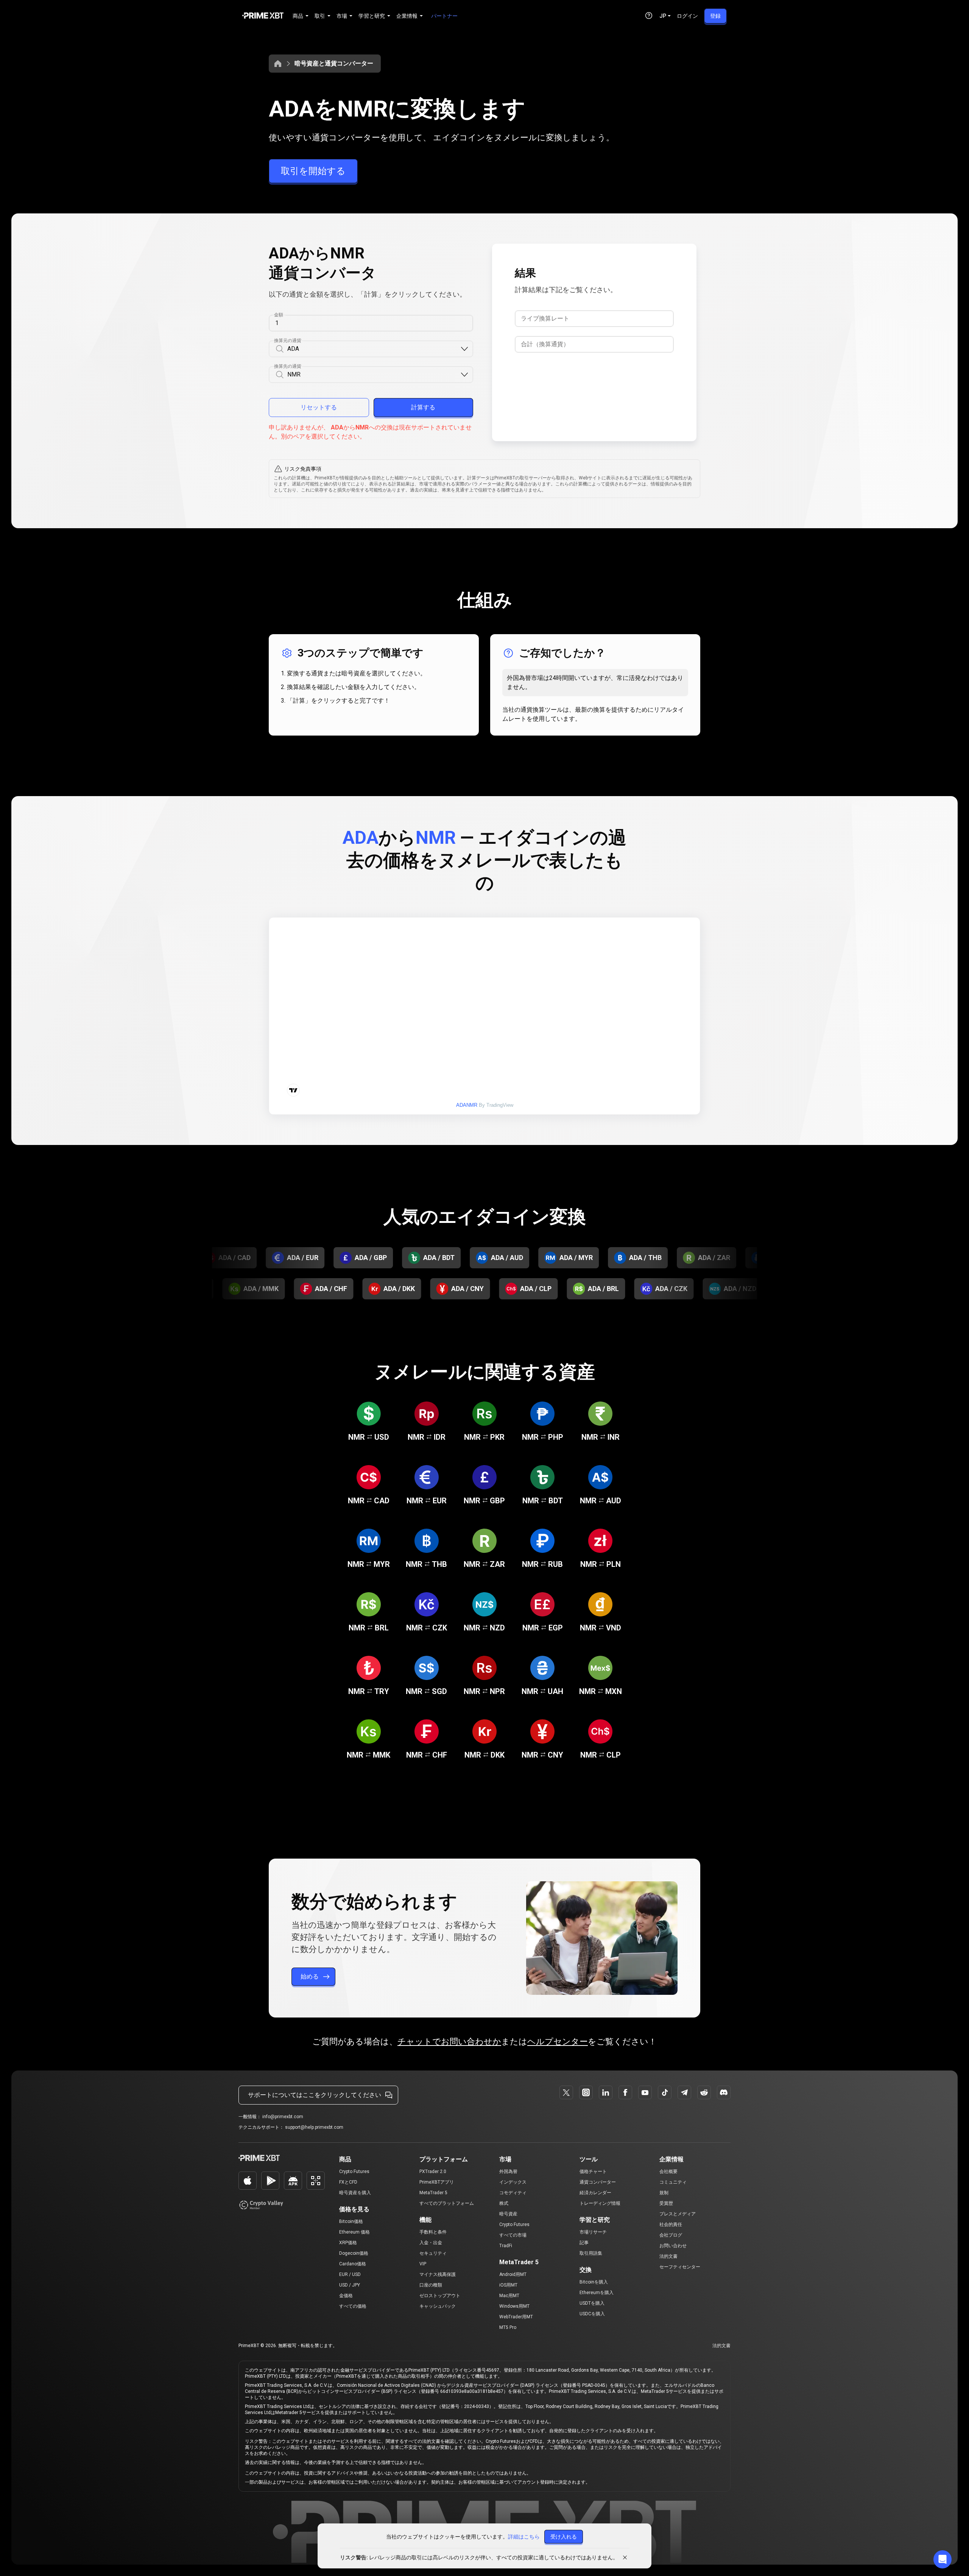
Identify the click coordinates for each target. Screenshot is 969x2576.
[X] (566, 2092)
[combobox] (374, 349)
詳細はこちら (524, 2537)
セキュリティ (433, 2253)
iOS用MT (508, 2285)
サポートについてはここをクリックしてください (315, 2095)
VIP (423, 2264)
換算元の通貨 (288, 341)
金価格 (346, 2296)
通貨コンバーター (598, 2182)
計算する (423, 407)
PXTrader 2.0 (433, 2172)
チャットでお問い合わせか (449, 2042)
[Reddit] (704, 2092)
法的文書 (668, 2256)
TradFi (506, 2246)
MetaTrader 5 (433, 2193)
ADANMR (467, 1105)
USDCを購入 (592, 2314)
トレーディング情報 (600, 2203)
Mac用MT (509, 2296)
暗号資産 (508, 2214)
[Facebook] (625, 2092)
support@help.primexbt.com (314, 2127)
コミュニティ (673, 2182)
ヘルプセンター (558, 2042)
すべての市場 (513, 2235)
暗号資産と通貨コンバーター (334, 63)
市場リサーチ (593, 2232)
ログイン (687, 16)
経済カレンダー (595, 2193)
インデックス (513, 2182)
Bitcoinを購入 (594, 2282)
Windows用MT (514, 2306)
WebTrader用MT (516, 2317)
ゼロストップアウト (440, 2296)
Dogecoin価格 (354, 2253)
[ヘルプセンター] (649, 16)
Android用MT (513, 2274)
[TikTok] (665, 2092)
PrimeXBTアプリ (437, 2182)
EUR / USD (350, 2274)
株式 (504, 2203)
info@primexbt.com (283, 2117)
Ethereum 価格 (354, 2232)
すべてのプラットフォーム (447, 2203)
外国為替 (508, 2172)
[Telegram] (684, 2092)
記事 (584, 2243)
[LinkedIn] (606, 2092)
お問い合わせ (673, 2246)
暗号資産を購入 (355, 2193)
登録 (715, 16)
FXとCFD (348, 2182)
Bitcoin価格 (351, 2221)
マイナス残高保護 (438, 2274)
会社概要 (668, 2172)
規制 (664, 2193)
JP (663, 16)
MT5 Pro (508, 2327)
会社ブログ (671, 2235)
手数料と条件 (433, 2232)
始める (310, 1976)
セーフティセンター (680, 2267)
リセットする (319, 407)
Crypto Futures (354, 2172)
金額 (279, 315)
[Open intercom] (943, 2559)
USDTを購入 (592, 2303)
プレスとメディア (678, 2214)
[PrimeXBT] (263, 16)
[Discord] (724, 2092)
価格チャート (593, 2172)
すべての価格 (353, 2306)
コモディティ (513, 2193)
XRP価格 (348, 2243)
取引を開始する (313, 171)
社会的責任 (671, 2224)
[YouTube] (645, 2092)
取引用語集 (591, 2253)
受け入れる (564, 2537)
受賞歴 (666, 2203)
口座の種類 (431, 2285)
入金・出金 (431, 2243)
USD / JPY (350, 2285)
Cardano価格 (353, 2264)
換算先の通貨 (288, 366)
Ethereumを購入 (597, 2293)
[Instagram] (586, 2092)
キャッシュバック (438, 2306)
